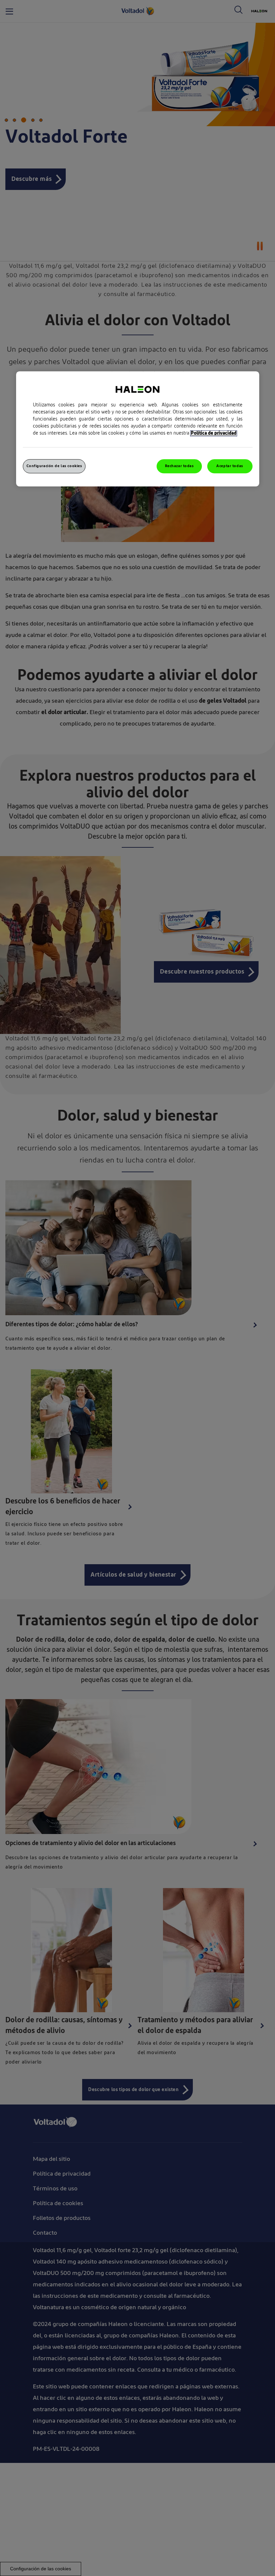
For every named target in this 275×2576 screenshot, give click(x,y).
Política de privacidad (214, 434)
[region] (138, 429)
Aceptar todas (230, 466)
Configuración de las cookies (54, 466)
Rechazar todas (179, 466)
